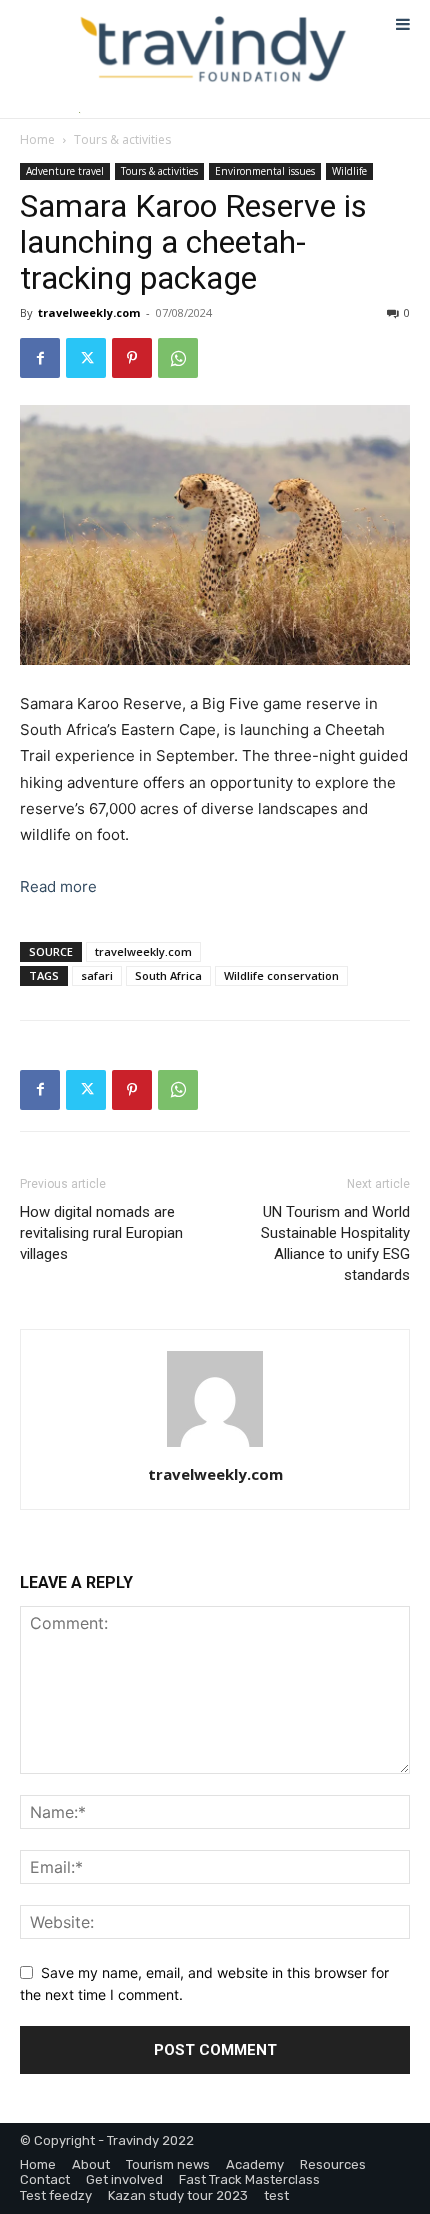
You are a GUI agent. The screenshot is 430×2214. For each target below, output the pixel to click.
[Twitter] (86, 358)
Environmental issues (265, 171)
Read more (58, 886)
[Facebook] (40, 358)
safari (97, 975)
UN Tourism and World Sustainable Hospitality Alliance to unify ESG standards (335, 1243)
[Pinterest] (132, 358)
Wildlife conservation (281, 975)
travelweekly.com (89, 312)
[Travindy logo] (213, 50)
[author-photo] (215, 1446)
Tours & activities (122, 139)
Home (37, 139)
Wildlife (349, 171)
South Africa (168, 975)
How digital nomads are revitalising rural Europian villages (101, 1233)
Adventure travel (65, 171)
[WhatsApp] (178, 358)
